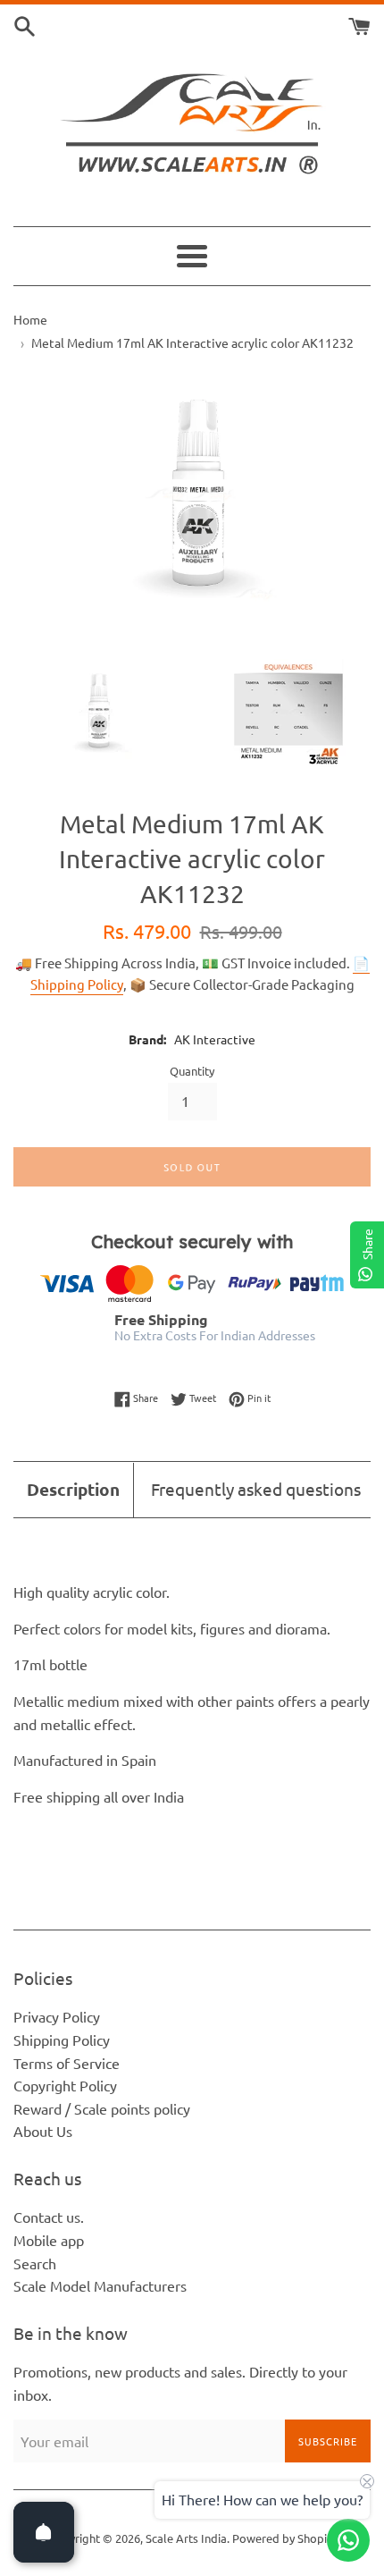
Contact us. (49, 2217)
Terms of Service (67, 2063)
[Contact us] (348, 2540)
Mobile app (49, 2240)
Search (35, 2263)
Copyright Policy (65, 2085)
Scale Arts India (186, 2538)
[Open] (44, 2532)
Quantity (192, 1071)
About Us (43, 2131)
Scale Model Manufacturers (100, 2285)
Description (73, 1489)
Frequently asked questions (256, 1489)
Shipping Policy (62, 2040)
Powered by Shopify (284, 2538)
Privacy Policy (57, 2016)
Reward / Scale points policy (102, 2108)
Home (30, 319)
